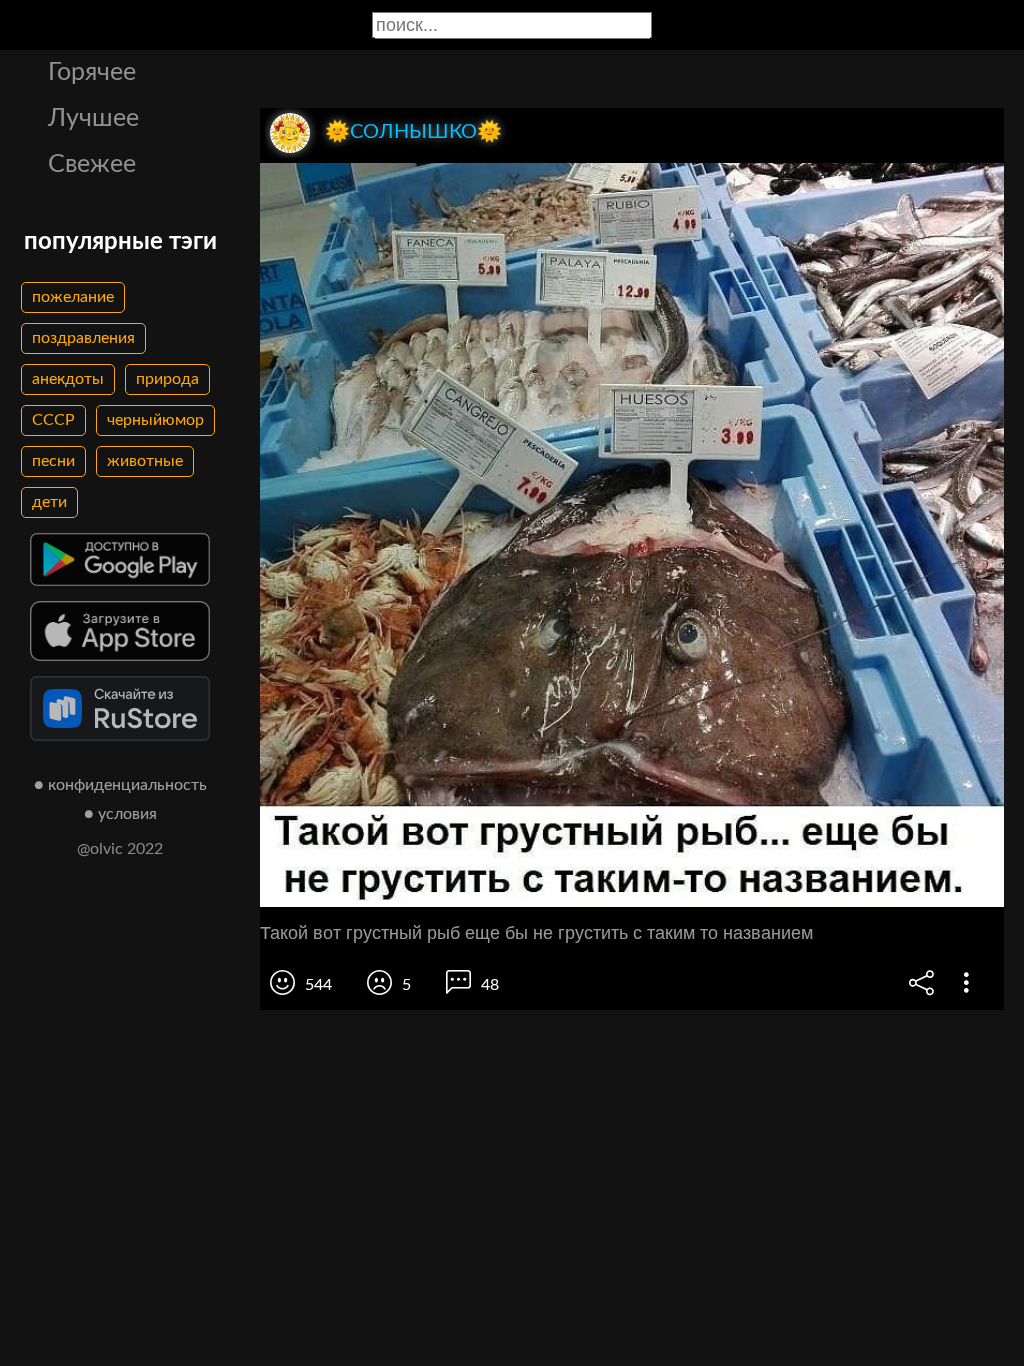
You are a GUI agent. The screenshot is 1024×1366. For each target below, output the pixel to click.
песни (53, 461)
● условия (120, 814)
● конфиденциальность (120, 785)
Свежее (92, 164)
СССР (53, 420)
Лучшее (93, 118)
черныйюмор (155, 420)
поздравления (83, 338)
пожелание (73, 297)
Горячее (92, 72)
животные (145, 461)
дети (49, 502)
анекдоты (68, 379)
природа (167, 379)
